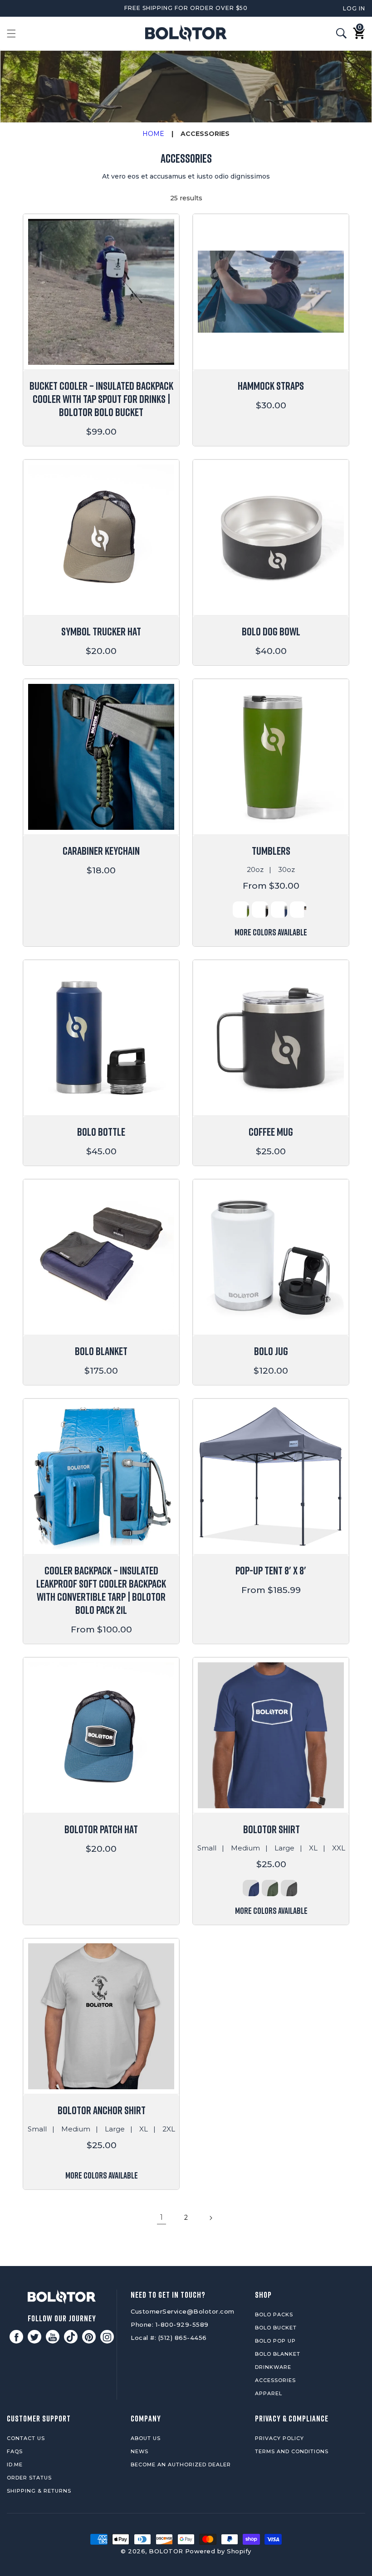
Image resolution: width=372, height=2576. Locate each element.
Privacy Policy (279, 2438)
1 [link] (162, 2217)
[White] (298, 910)
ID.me (15, 2465)
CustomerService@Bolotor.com (183, 2311)
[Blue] (279, 910)
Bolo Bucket (276, 2328)
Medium (245, 1848)
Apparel (269, 2393)
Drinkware (273, 2367)
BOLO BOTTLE (101, 1131)
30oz (286, 869)
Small (207, 1848)
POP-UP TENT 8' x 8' (271, 1570)
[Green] (241, 910)
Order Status (29, 2478)
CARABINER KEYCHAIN (101, 850)
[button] (11, 34)
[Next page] (210, 2218)
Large (284, 1848)
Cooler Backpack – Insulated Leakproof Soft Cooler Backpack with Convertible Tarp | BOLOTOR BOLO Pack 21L (101, 1590)
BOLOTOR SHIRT (272, 1829)
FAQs (15, 2451)
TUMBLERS (271, 850)
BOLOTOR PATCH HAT (101, 1829)
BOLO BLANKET (101, 1351)
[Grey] (289, 1888)
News (139, 2451)
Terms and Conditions (292, 2451)
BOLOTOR (166, 2551)
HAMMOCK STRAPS (271, 385)
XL (313, 1848)
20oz (255, 869)
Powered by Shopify (218, 2551)
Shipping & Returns (39, 2491)
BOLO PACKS (274, 2315)
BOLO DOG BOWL (271, 631)
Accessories (275, 2380)
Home (153, 134)
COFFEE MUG (271, 1131)
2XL (169, 2129)
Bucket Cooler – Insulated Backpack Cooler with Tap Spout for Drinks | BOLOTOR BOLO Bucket (101, 399)
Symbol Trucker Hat (101, 631)
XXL (339, 1848)
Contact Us (26, 2438)
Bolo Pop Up (275, 2341)
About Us (146, 2438)
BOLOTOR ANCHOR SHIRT (102, 2110)
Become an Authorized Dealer (181, 2465)
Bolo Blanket (278, 2354)
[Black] (260, 910)
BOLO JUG (271, 1351)
